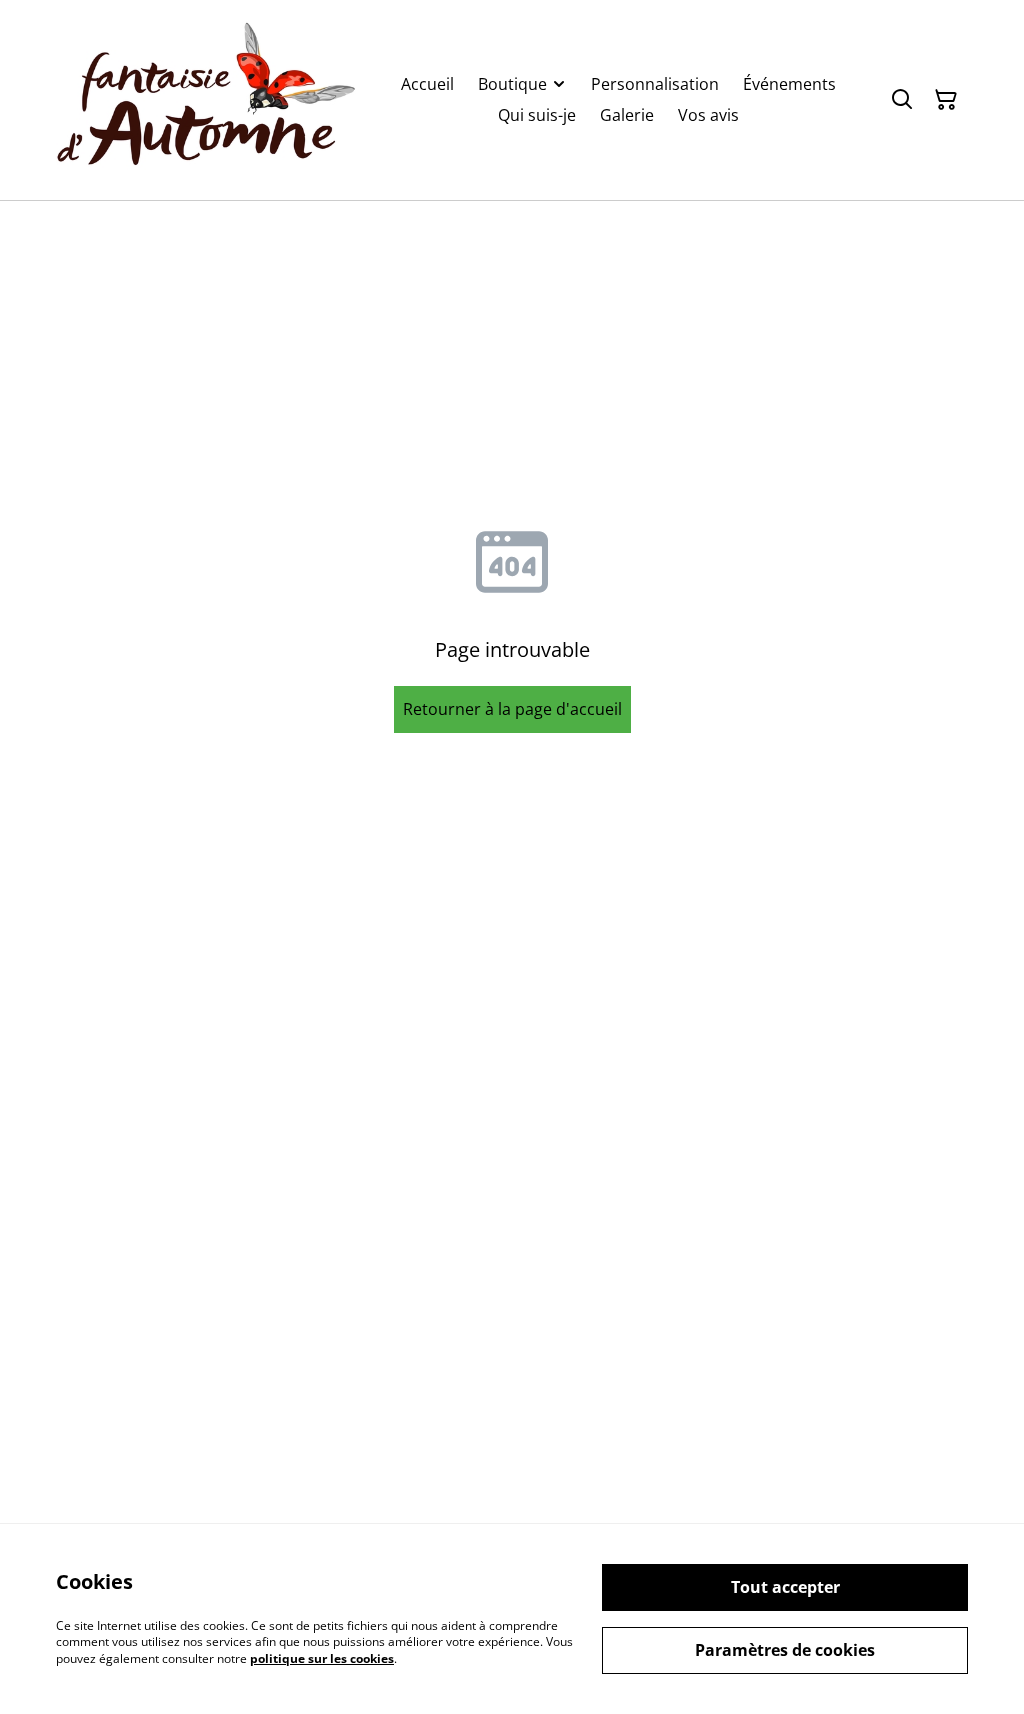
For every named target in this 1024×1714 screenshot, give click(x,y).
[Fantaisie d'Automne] (206, 100)
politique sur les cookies (322, 1658)
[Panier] (946, 100)
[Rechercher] (902, 100)
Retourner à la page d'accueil (512, 709)
